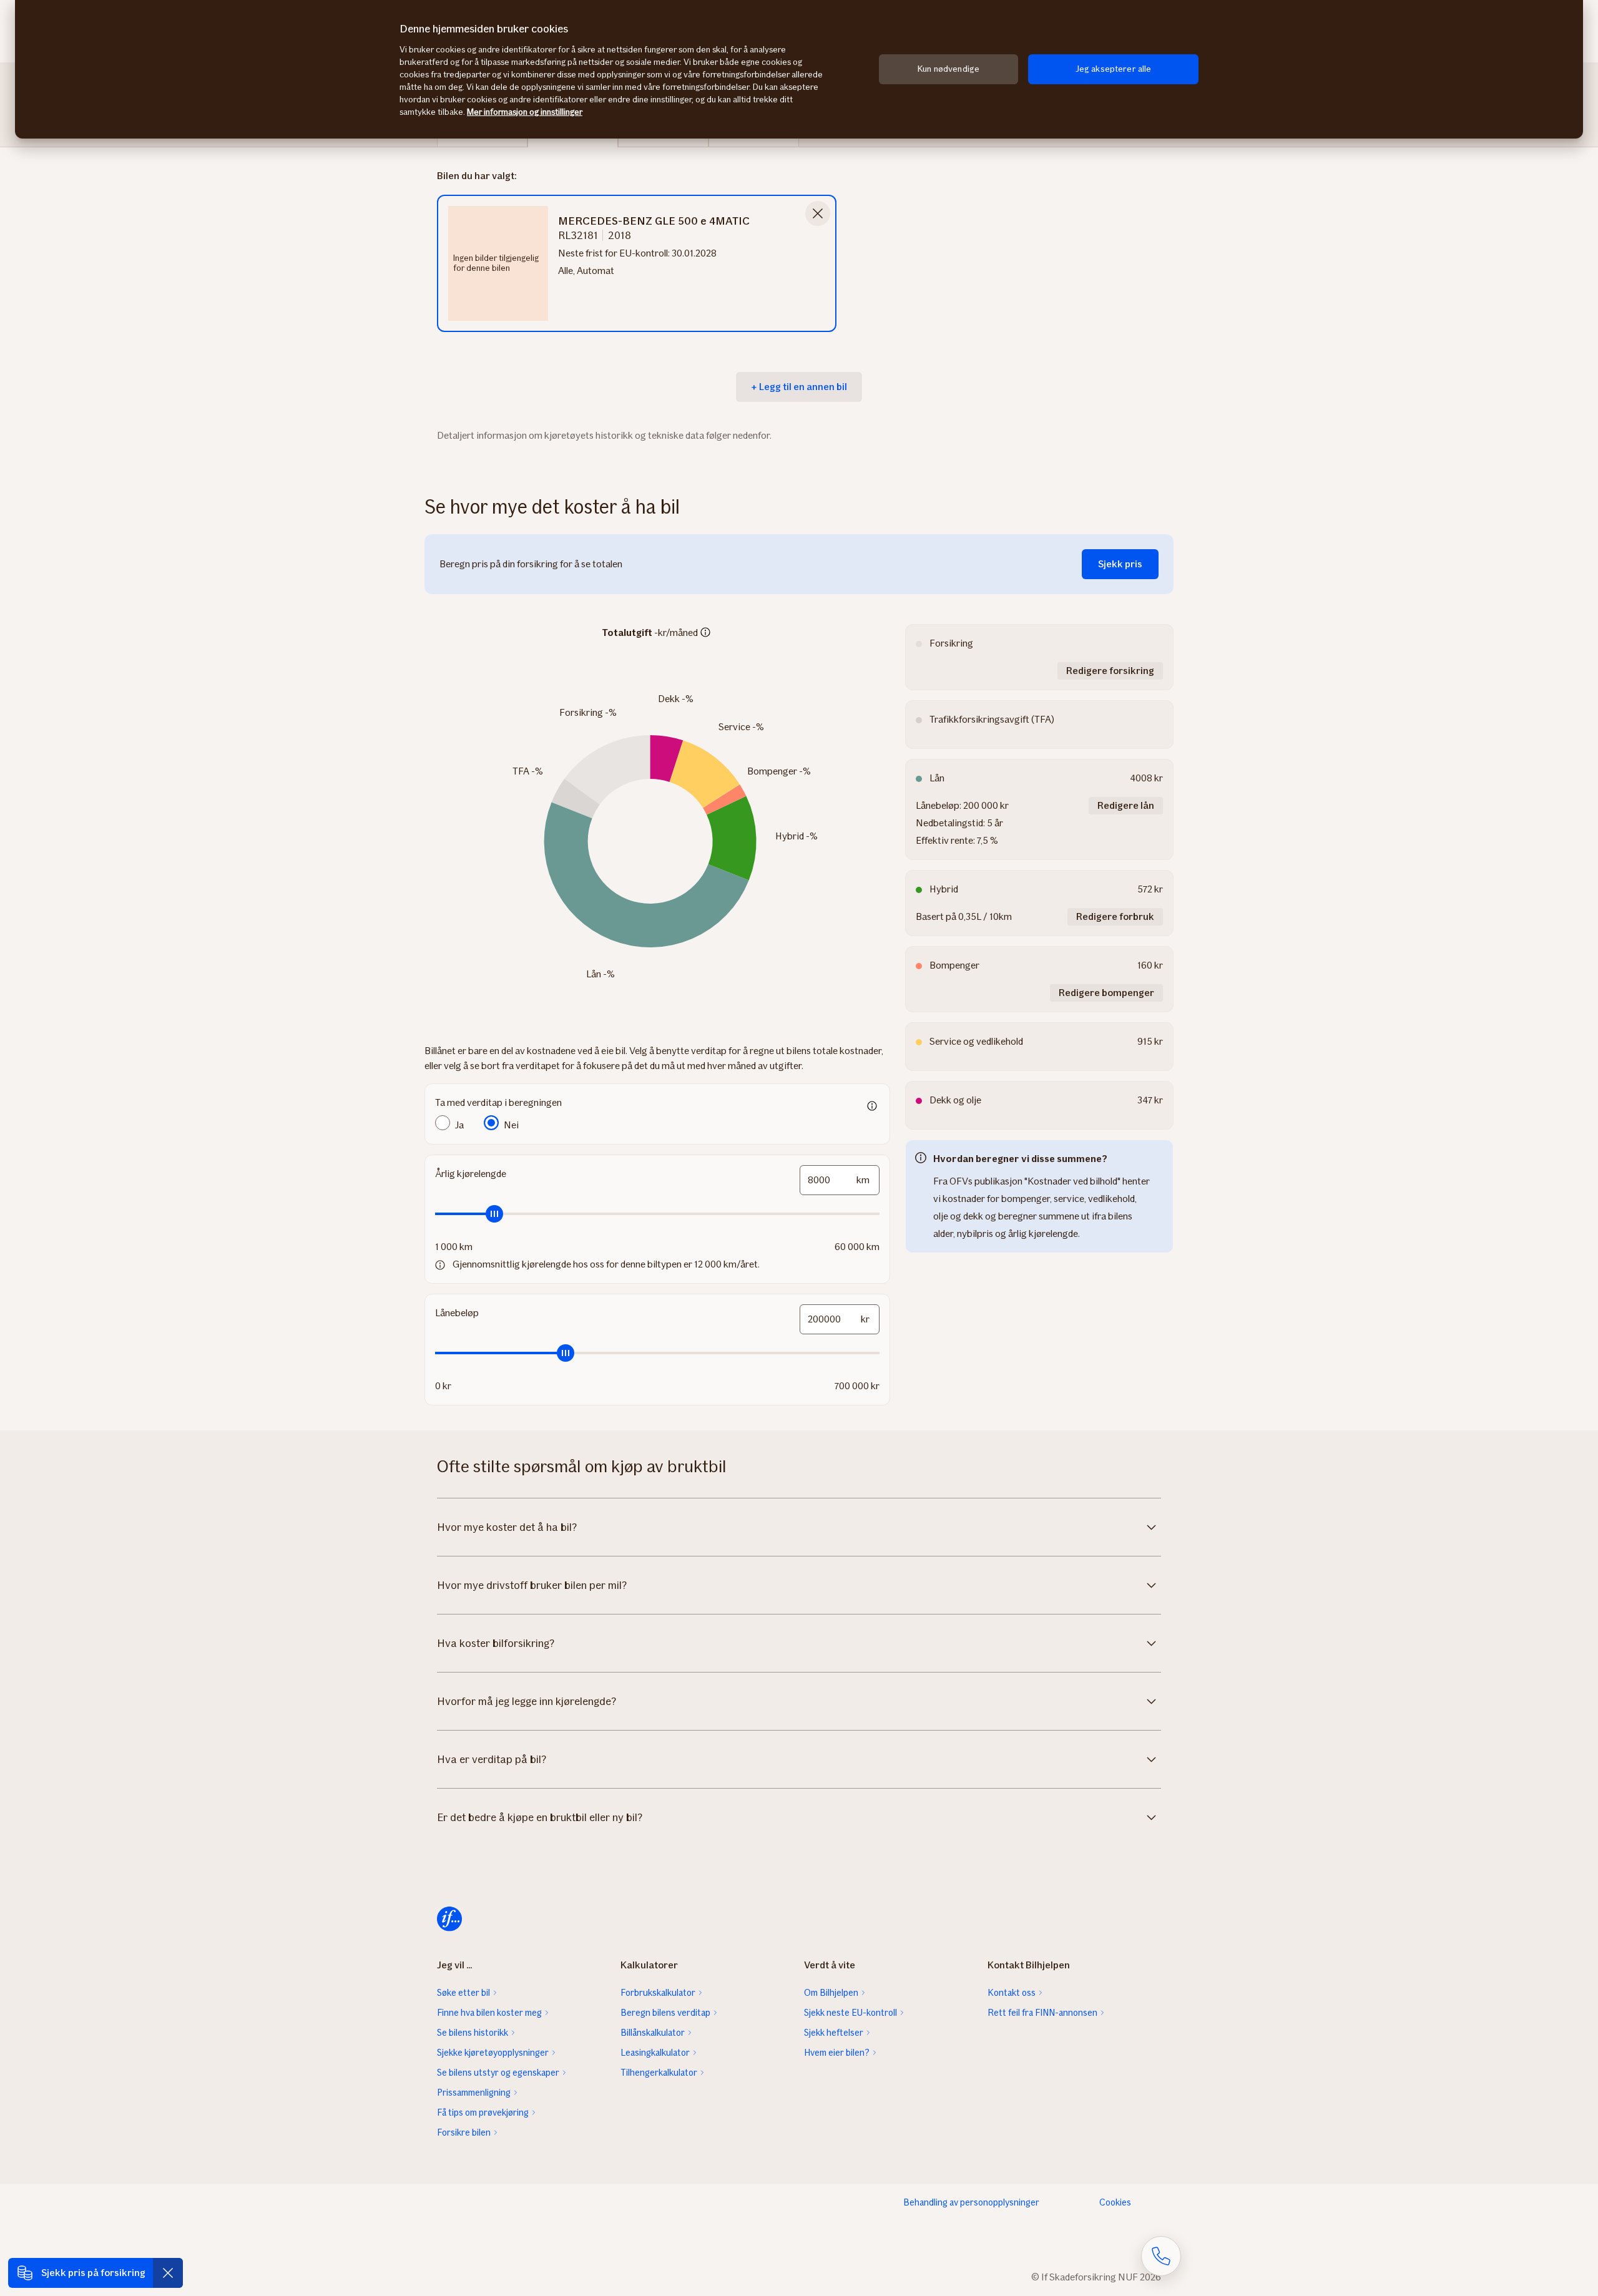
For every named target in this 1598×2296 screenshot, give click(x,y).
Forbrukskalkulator (658, 1993)
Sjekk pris (1120, 564)
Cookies (1115, 2202)
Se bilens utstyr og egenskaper (498, 2073)
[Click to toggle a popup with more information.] (705, 633)
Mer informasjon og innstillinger (525, 112)
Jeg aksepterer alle (1114, 69)
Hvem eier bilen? (837, 2053)
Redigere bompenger (1106, 993)
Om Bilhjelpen (831, 1993)
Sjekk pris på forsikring (93, 2273)
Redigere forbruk (1115, 916)
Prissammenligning (474, 2093)
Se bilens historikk (473, 2033)
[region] (799, 69)
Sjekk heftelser (834, 2033)
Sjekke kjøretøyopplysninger (493, 2053)
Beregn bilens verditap (665, 2013)
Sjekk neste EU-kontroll (850, 2013)
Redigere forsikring (1110, 671)
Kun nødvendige (949, 69)
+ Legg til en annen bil (799, 387)
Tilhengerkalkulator (659, 2073)
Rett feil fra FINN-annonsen (1042, 2013)
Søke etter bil (463, 1993)
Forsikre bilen (464, 2132)
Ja (459, 1125)
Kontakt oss (1012, 1993)
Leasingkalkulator (655, 2053)
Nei (511, 1125)
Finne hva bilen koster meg (489, 2013)
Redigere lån (1126, 805)
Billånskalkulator (653, 2033)
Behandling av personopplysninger (971, 2202)
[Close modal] (818, 213)
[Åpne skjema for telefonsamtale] (1161, 2256)
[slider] (657, 1214)
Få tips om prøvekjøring (483, 2113)
